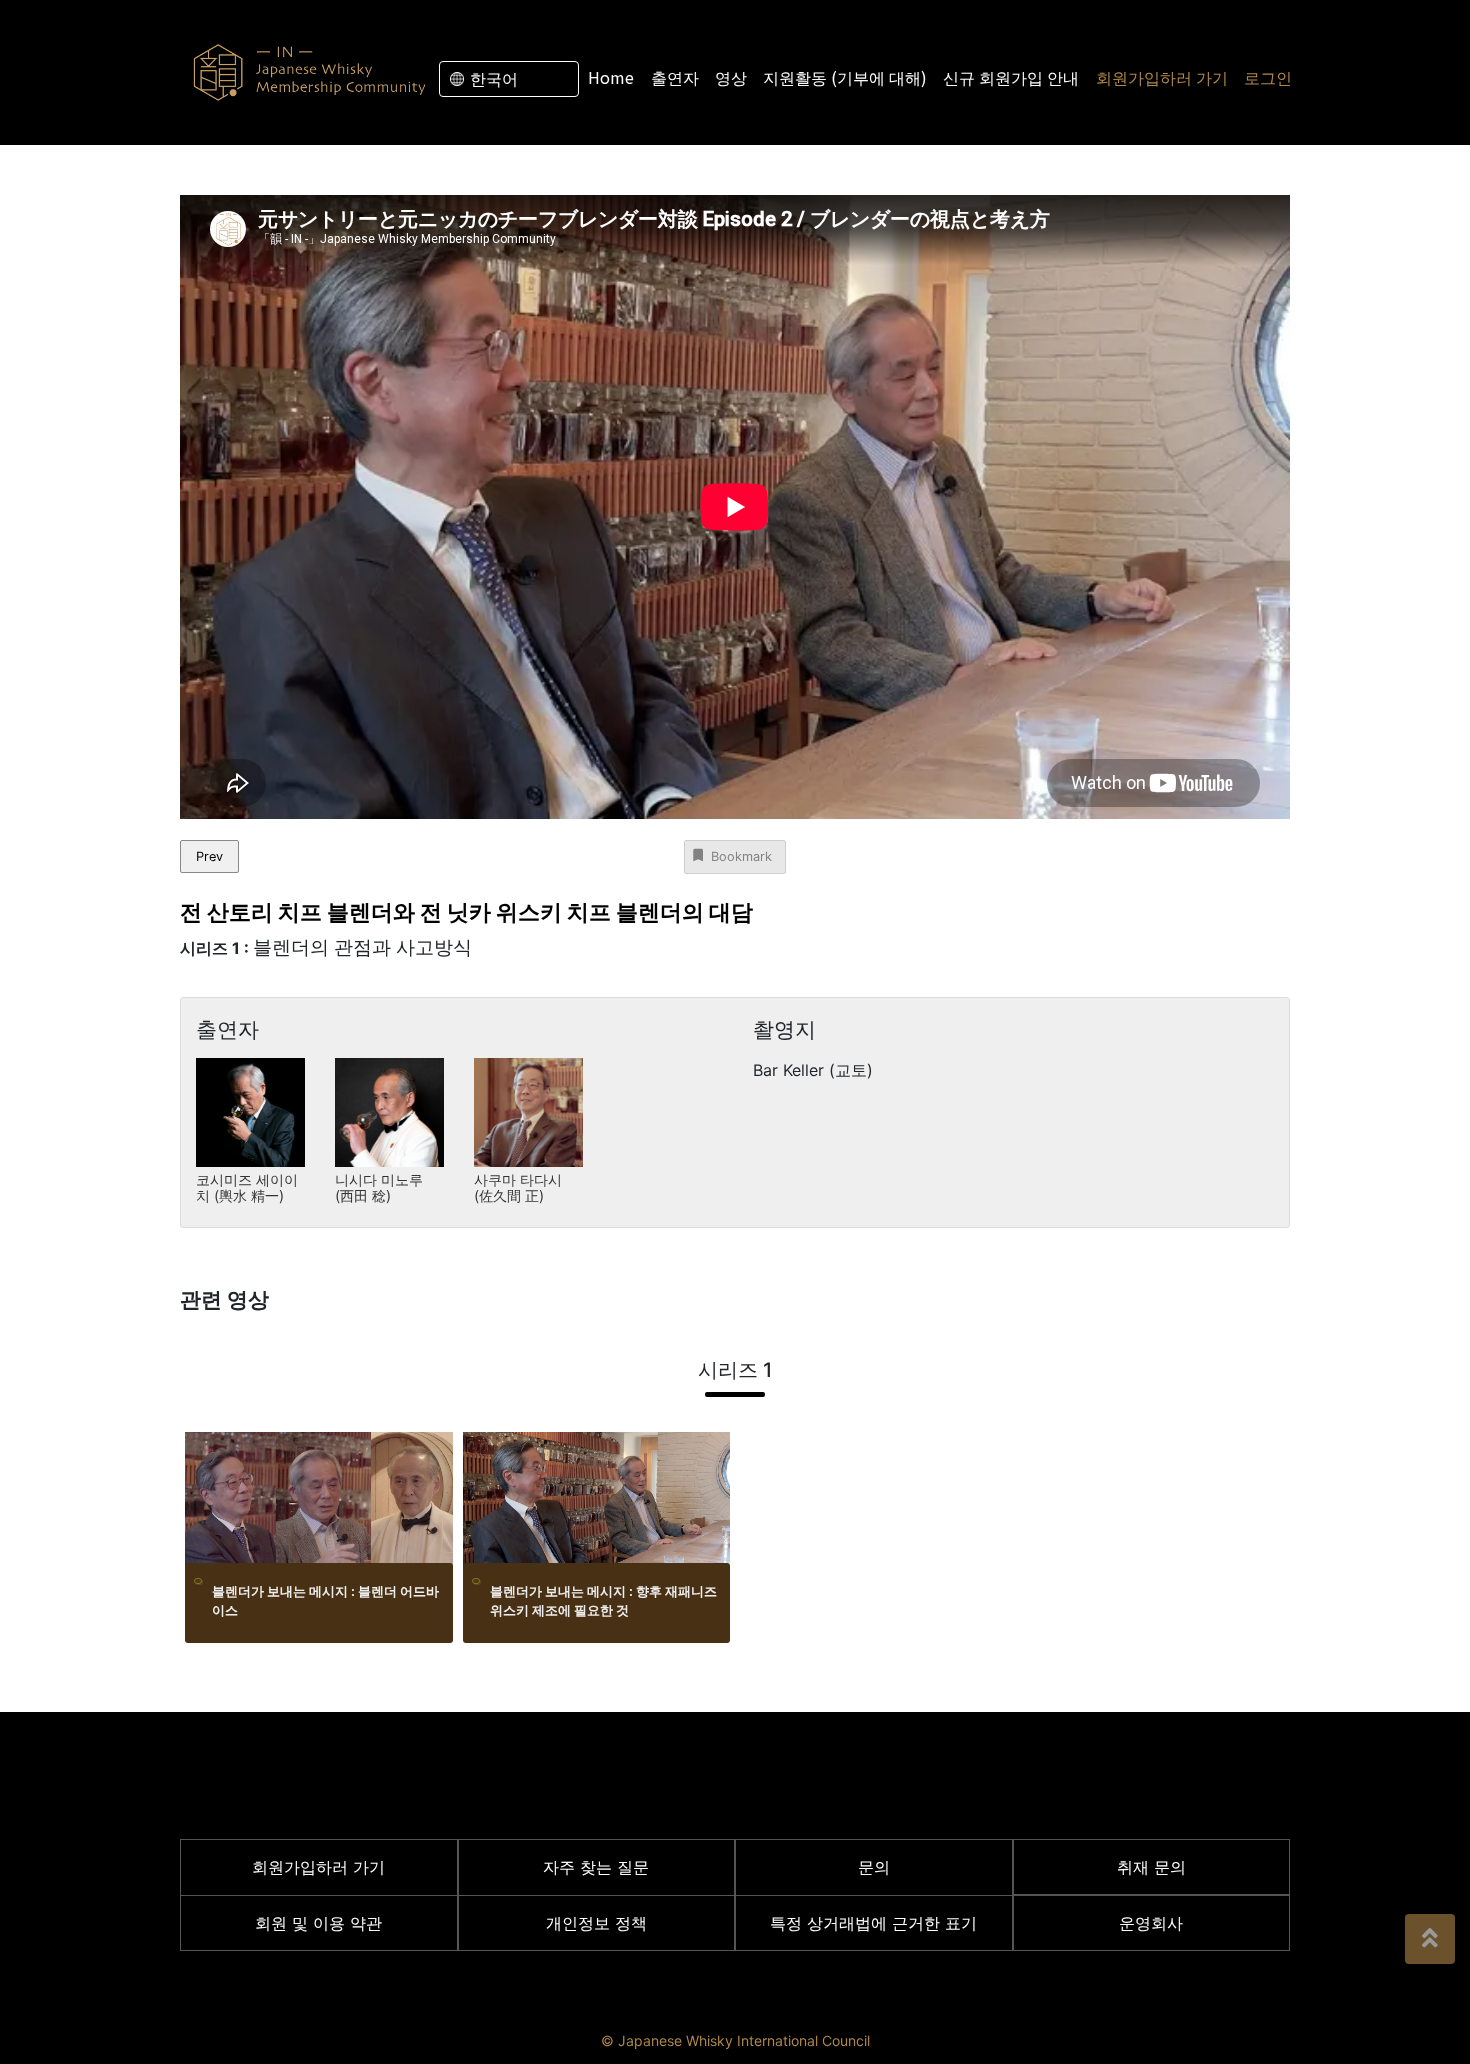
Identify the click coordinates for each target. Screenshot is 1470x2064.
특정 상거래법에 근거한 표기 (873, 1923)
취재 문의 (1151, 1867)
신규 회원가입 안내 (1011, 77)
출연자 (675, 77)
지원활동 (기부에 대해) (845, 77)
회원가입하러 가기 (1162, 77)
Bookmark (741, 856)
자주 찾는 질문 (596, 1867)
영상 (731, 77)
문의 (874, 1867)
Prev (209, 856)
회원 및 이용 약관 (318, 1923)
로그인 (1268, 77)
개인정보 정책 (596, 1923)
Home (611, 77)
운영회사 (1151, 1923)
